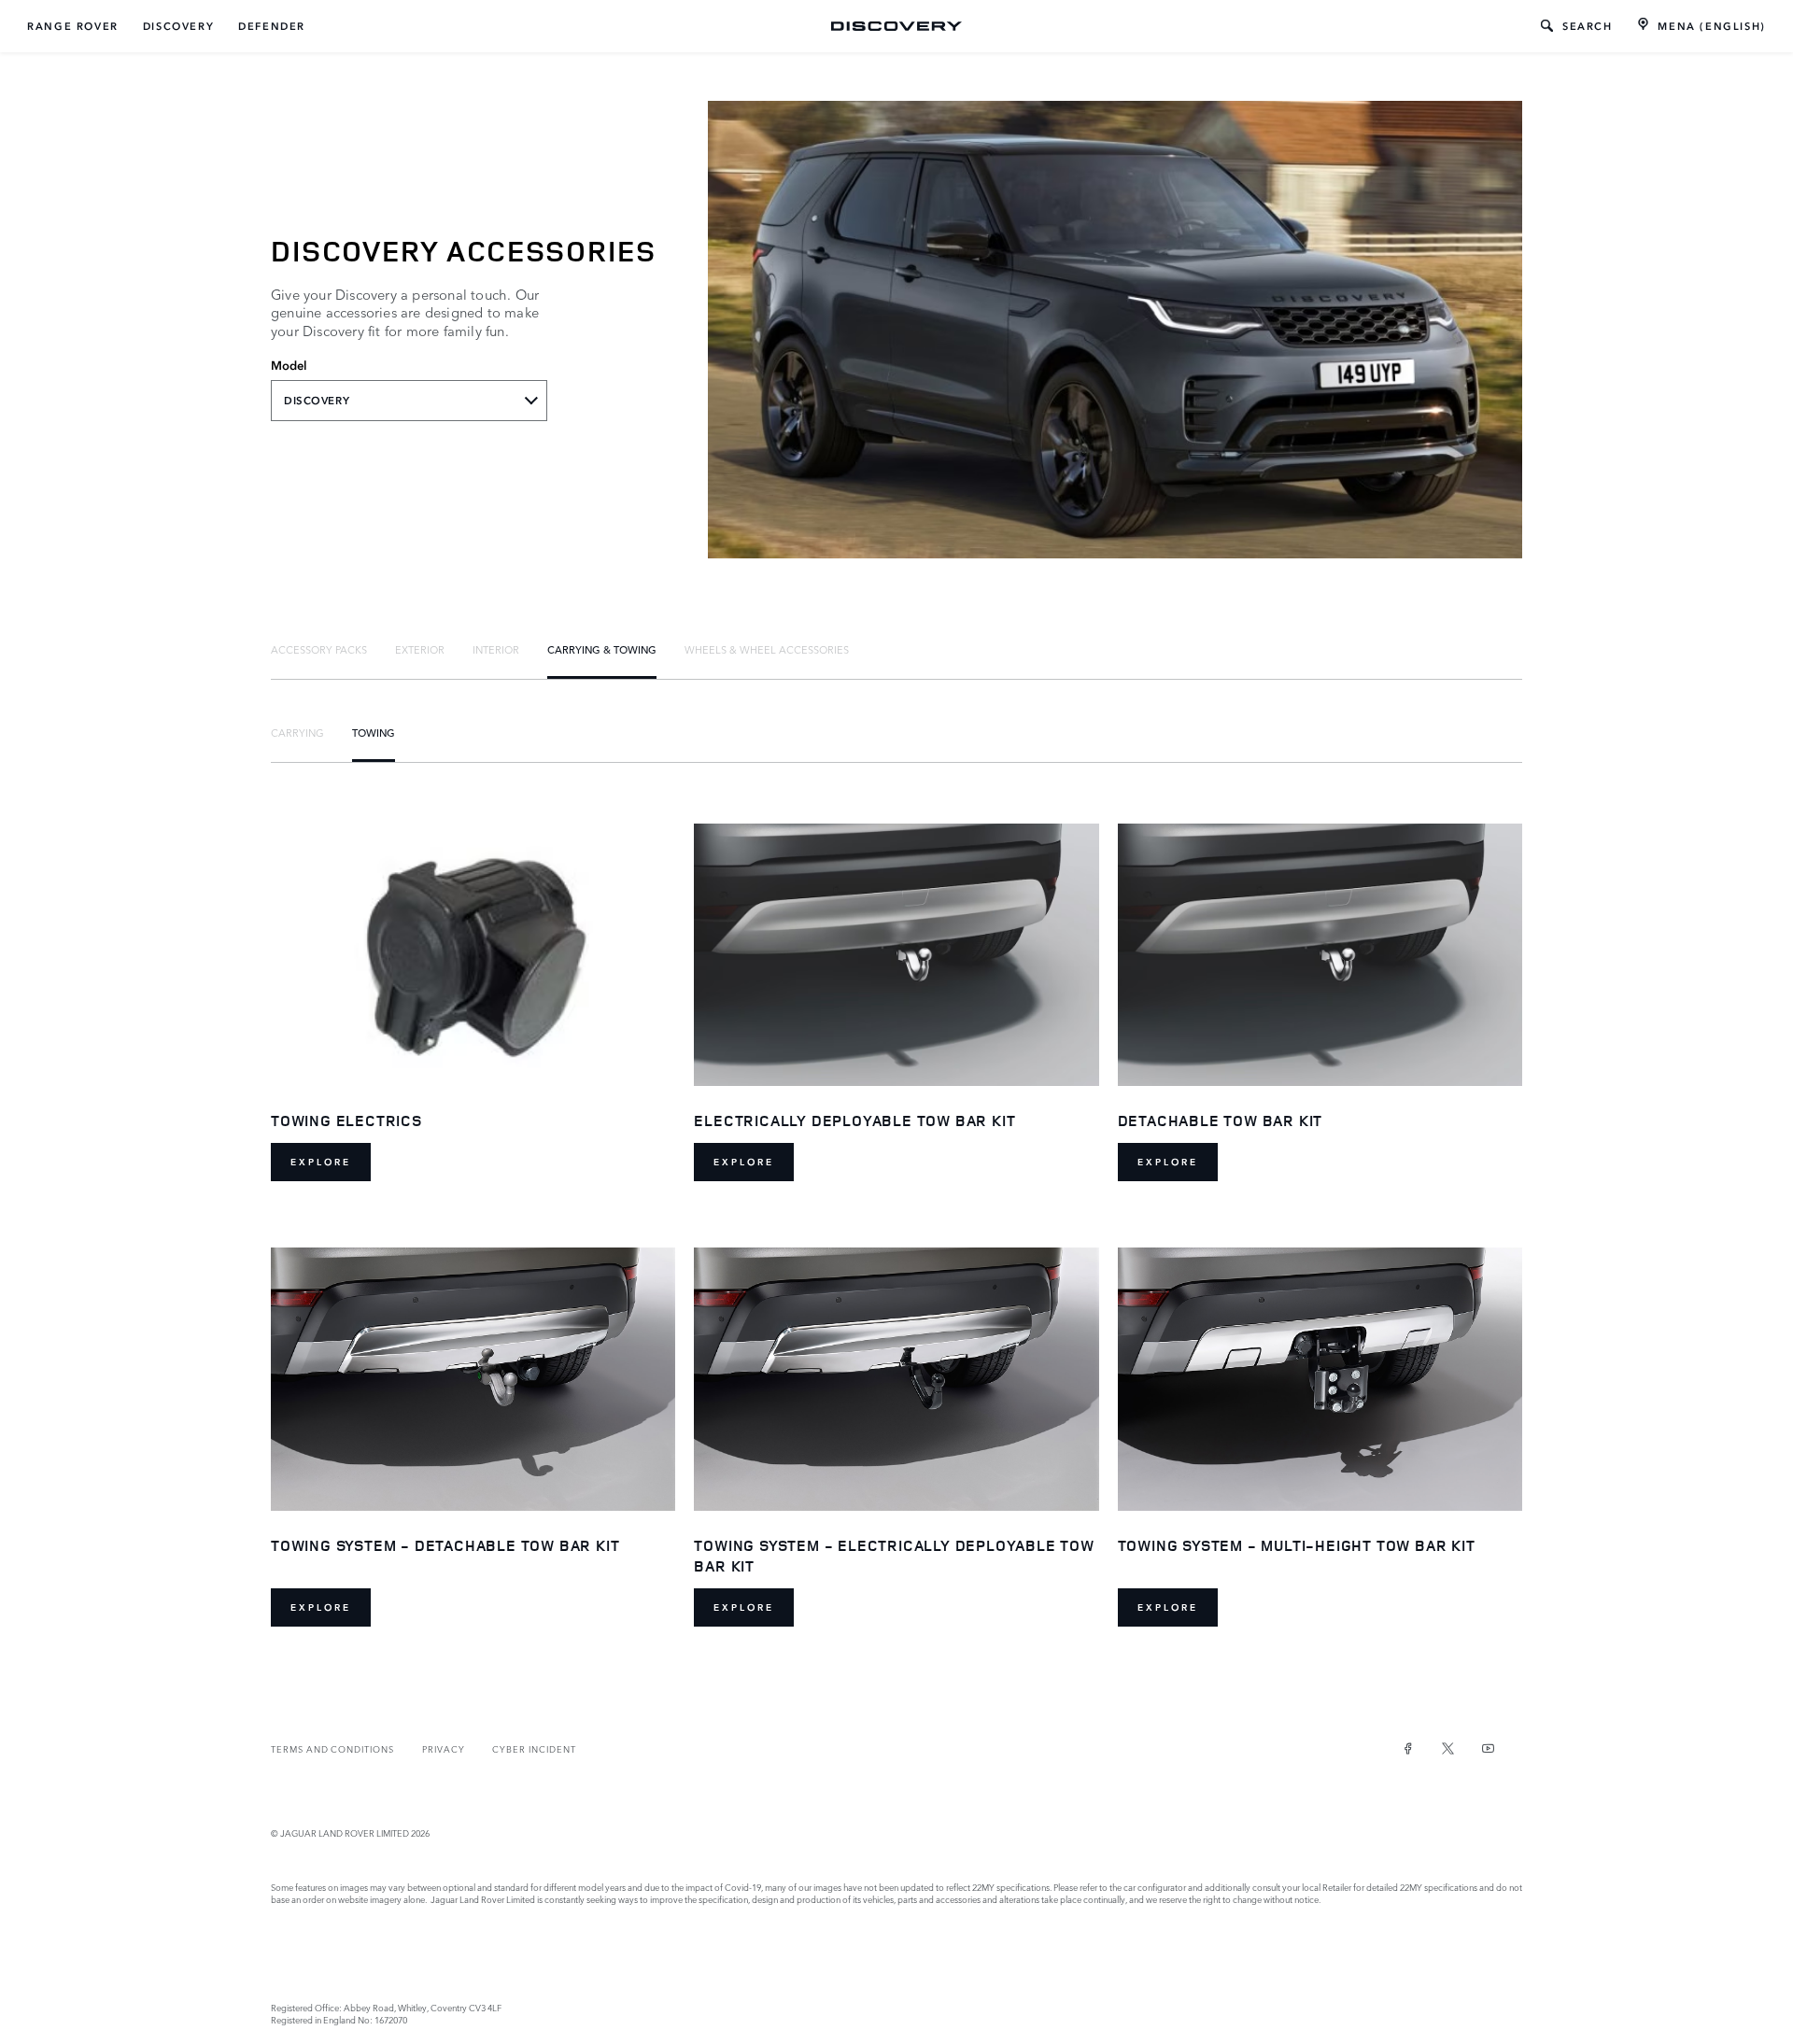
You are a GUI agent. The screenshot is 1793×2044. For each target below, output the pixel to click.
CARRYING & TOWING (602, 649)
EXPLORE (321, 1162)
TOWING (374, 732)
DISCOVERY (178, 26)
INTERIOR (496, 649)
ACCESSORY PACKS (319, 649)
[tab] (319, 649)
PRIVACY (444, 1748)
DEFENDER (272, 26)
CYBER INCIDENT (534, 1748)
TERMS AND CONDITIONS (332, 1748)
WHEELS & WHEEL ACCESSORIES (767, 649)
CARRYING (297, 732)
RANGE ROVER (73, 26)
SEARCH (1588, 26)
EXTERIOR (420, 649)
